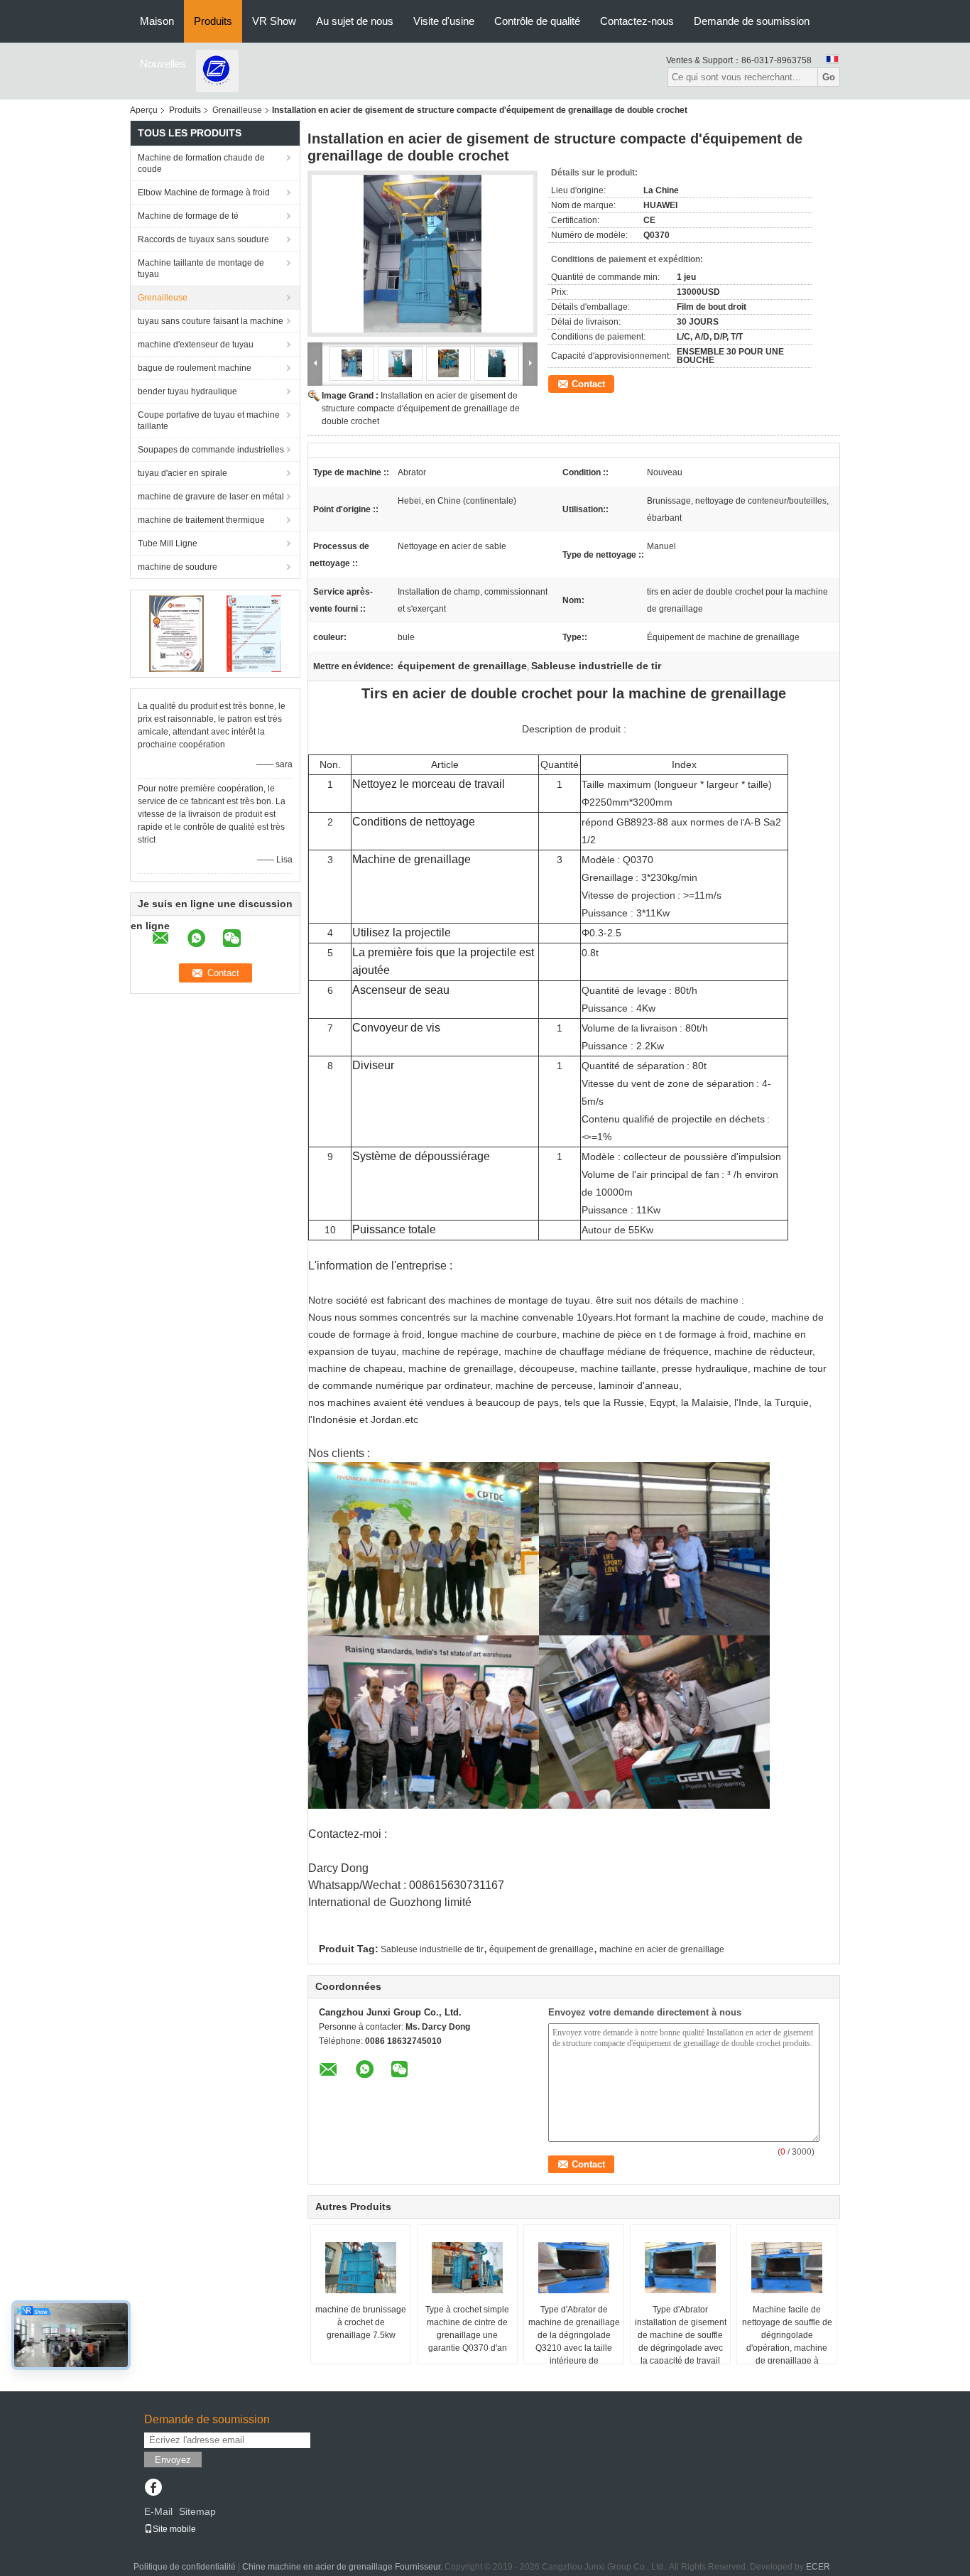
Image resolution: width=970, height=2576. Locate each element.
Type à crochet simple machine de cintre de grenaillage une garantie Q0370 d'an (467, 2329)
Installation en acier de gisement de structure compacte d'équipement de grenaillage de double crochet (421, 408)
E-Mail (158, 2511)
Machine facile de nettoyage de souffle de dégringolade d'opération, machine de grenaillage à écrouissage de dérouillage (787, 2348)
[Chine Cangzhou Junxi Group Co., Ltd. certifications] (176, 633)
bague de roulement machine (195, 368)
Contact (588, 384)
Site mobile (174, 2529)
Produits (213, 21)
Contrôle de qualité (537, 21)
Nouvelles (163, 64)
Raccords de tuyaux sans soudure (203, 239)
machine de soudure (178, 567)
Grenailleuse (237, 110)
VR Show (274, 21)
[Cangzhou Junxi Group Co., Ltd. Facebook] (153, 2489)
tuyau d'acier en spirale (182, 473)
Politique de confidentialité (185, 2567)
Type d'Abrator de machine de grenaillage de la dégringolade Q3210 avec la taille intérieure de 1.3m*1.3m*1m (574, 2342)
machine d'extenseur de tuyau (196, 345)
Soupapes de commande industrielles (211, 450)
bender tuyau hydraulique (187, 391)
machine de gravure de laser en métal (211, 497)
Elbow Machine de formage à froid (204, 193)
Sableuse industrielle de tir (432, 1949)
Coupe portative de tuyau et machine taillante (209, 421)
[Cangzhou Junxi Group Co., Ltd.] (217, 70)
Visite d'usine (444, 21)
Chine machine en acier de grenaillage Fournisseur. (343, 2567)
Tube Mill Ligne (168, 543)
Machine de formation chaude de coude (201, 163)
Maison (157, 21)
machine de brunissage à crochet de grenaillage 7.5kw (361, 2322)
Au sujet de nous (355, 21)
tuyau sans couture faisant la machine (211, 321)
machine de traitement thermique (201, 520)
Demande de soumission (752, 21)
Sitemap (197, 2511)
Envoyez (173, 2460)
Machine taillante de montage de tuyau (201, 269)
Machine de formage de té (188, 216)
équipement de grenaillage (541, 1949)
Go (829, 77)
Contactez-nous (637, 21)
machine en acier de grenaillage (662, 1949)
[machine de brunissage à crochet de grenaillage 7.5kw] (361, 2268)
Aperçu (144, 110)
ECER (818, 2567)
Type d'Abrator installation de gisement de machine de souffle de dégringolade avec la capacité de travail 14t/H (681, 2342)
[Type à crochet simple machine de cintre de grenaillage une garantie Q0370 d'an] (467, 2268)
